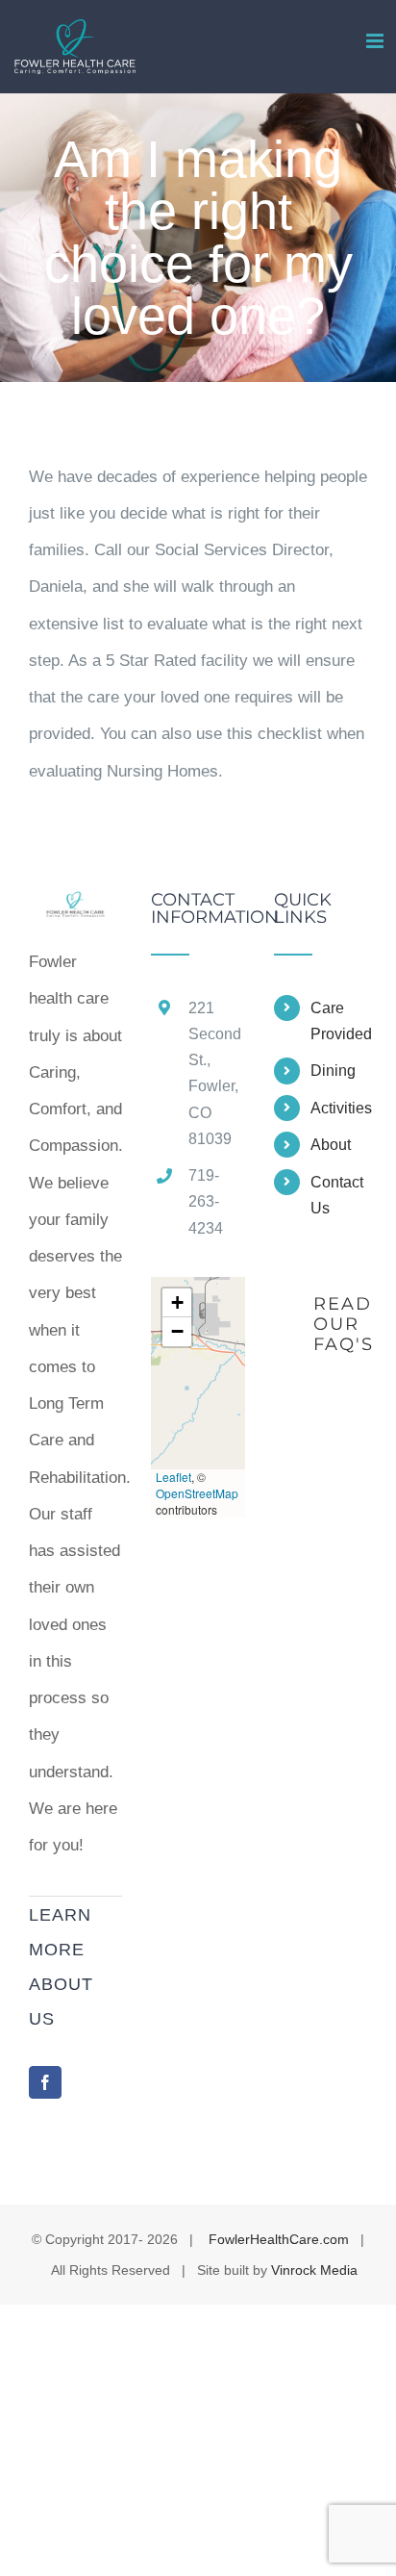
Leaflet (173, 1477)
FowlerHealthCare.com (279, 2239)
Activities (339, 1108)
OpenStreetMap (197, 1493)
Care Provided (339, 1021)
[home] (75, 909)
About (331, 1145)
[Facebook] (45, 2082)
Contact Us (337, 1195)
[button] (177, 1303)
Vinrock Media (314, 2270)
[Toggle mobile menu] (376, 41)
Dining (333, 1071)
